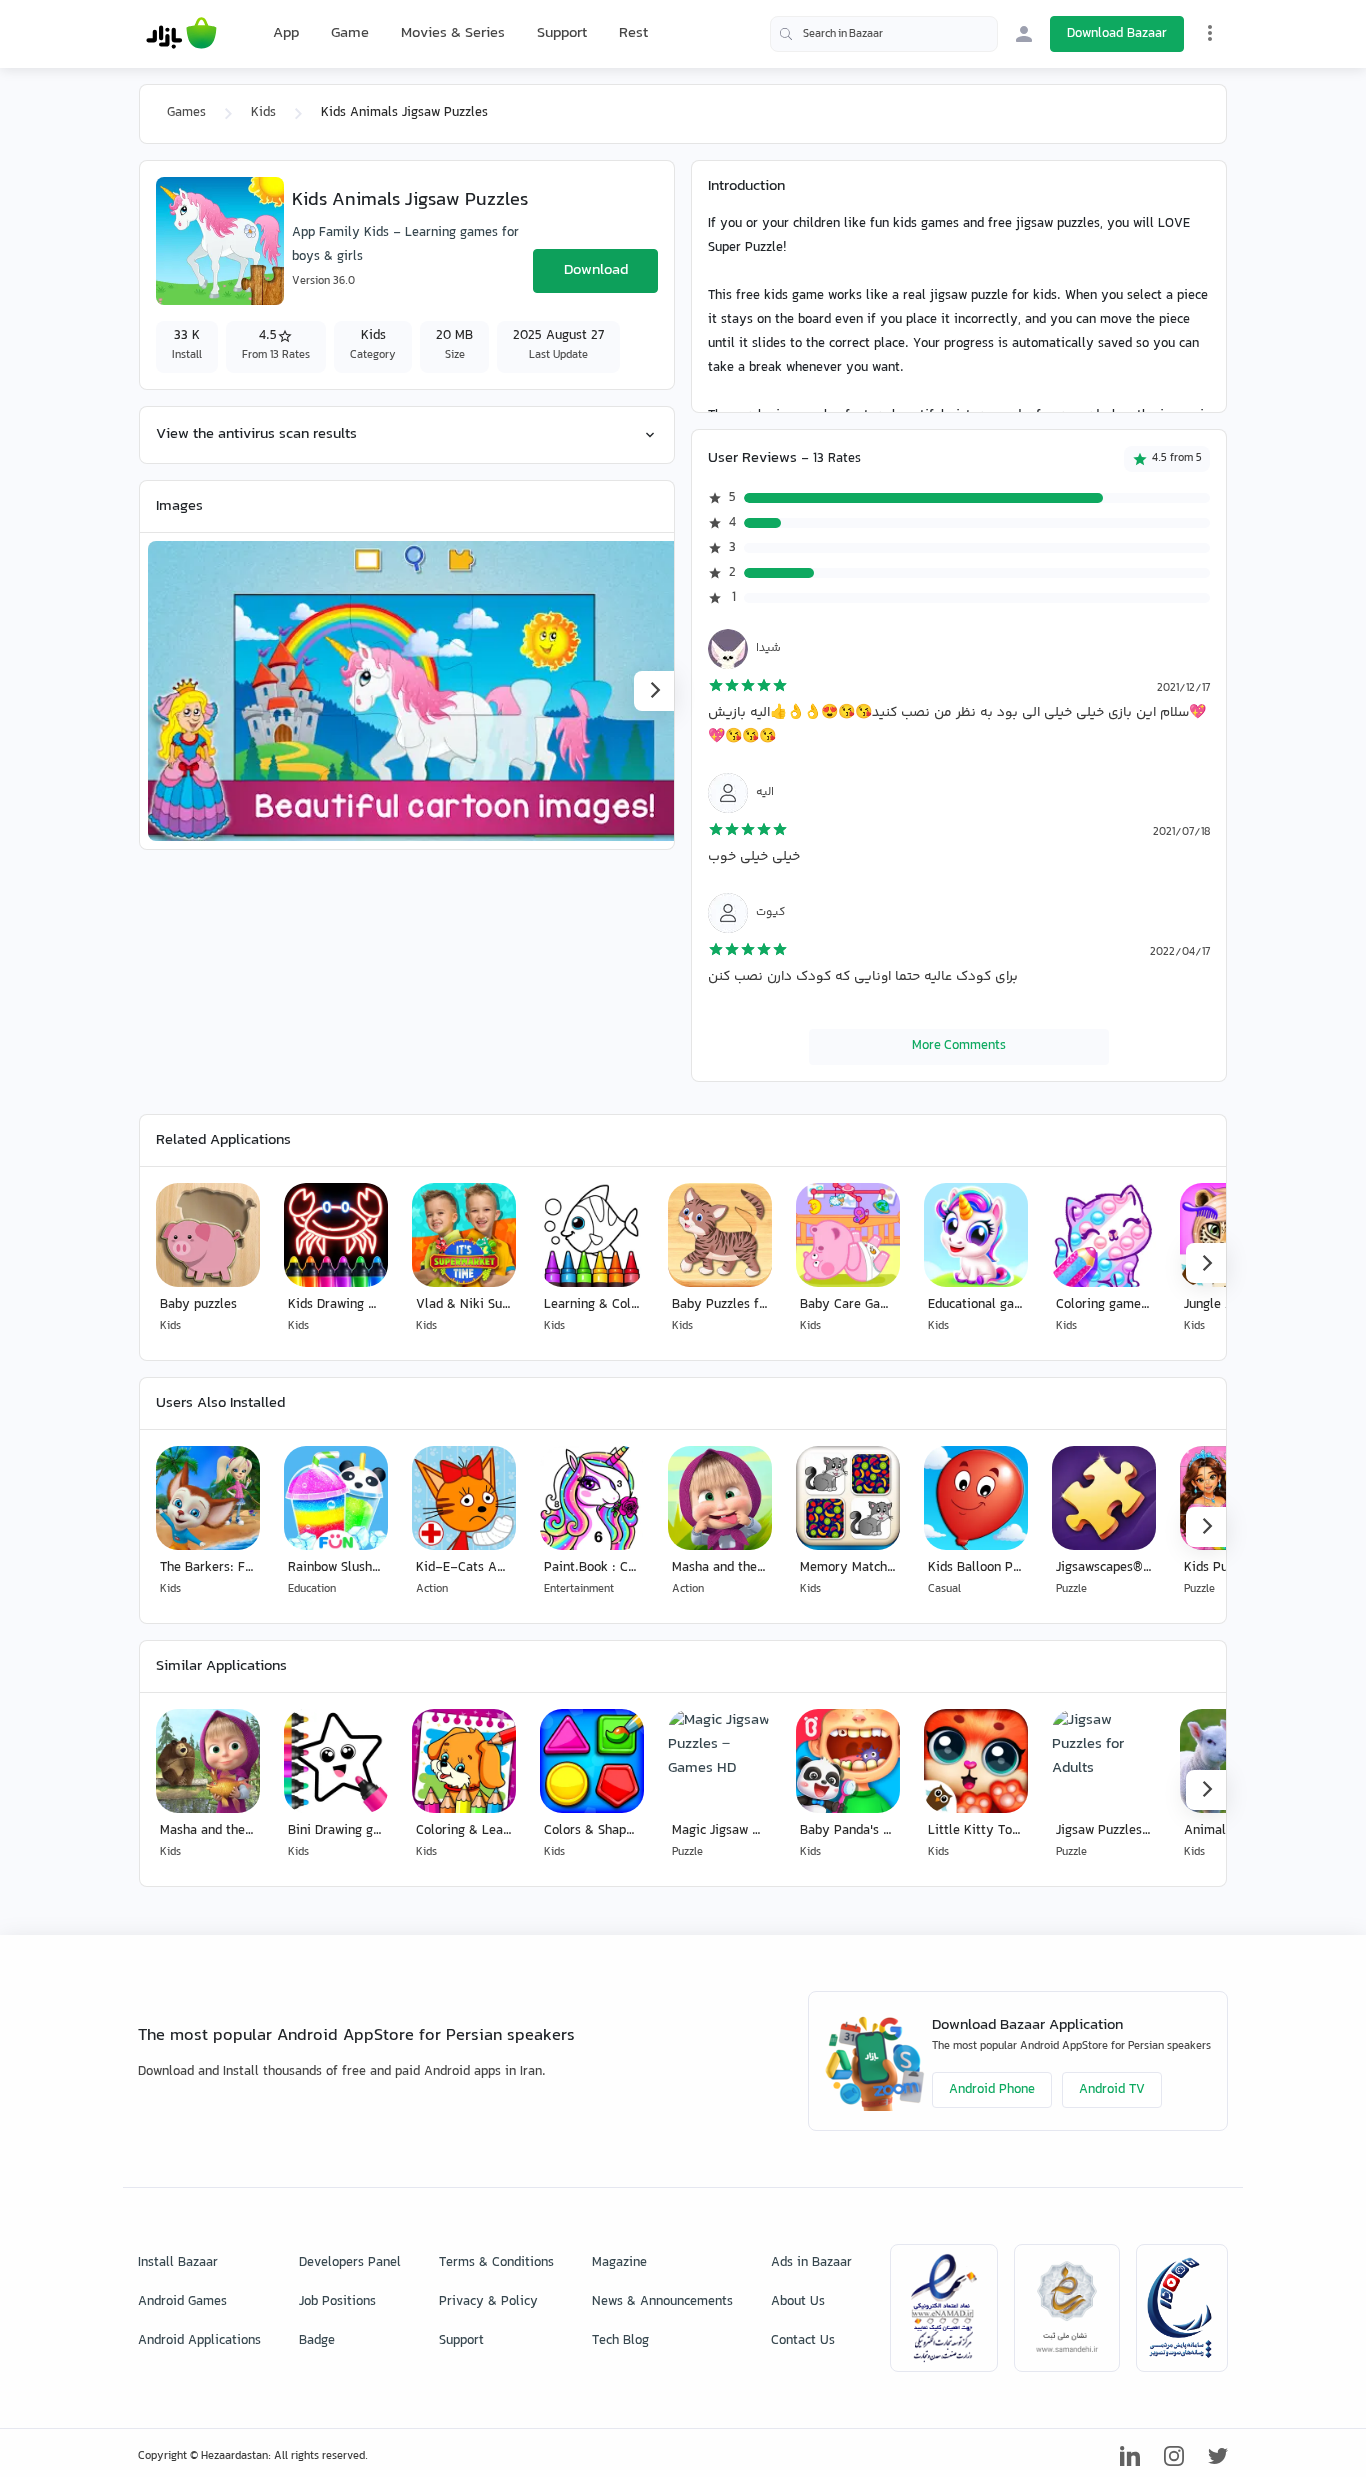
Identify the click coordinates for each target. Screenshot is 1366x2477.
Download (596, 270)
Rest (633, 34)
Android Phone (992, 2090)
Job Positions (337, 2302)
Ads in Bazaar (811, 2263)
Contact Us (803, 2341)
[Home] (181, 34)
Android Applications (199, 2341)
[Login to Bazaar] (1024, 34)
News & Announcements (662, 2302)
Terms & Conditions (496, 2263)
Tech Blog (620, 2341)
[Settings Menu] (1210, 33)
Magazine (619, 2263)
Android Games (182, 2302)
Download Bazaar (1117, 34)
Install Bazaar (178, 2263)
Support (562, 33)
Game (350, 34)
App (286, 34)
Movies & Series (453, 33)
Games (186, 113)
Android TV (1112, 2090)
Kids (263, 113)
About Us (798, 2302)
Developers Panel (350, 2263)
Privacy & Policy (488, 2302)
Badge (317, 2341)
